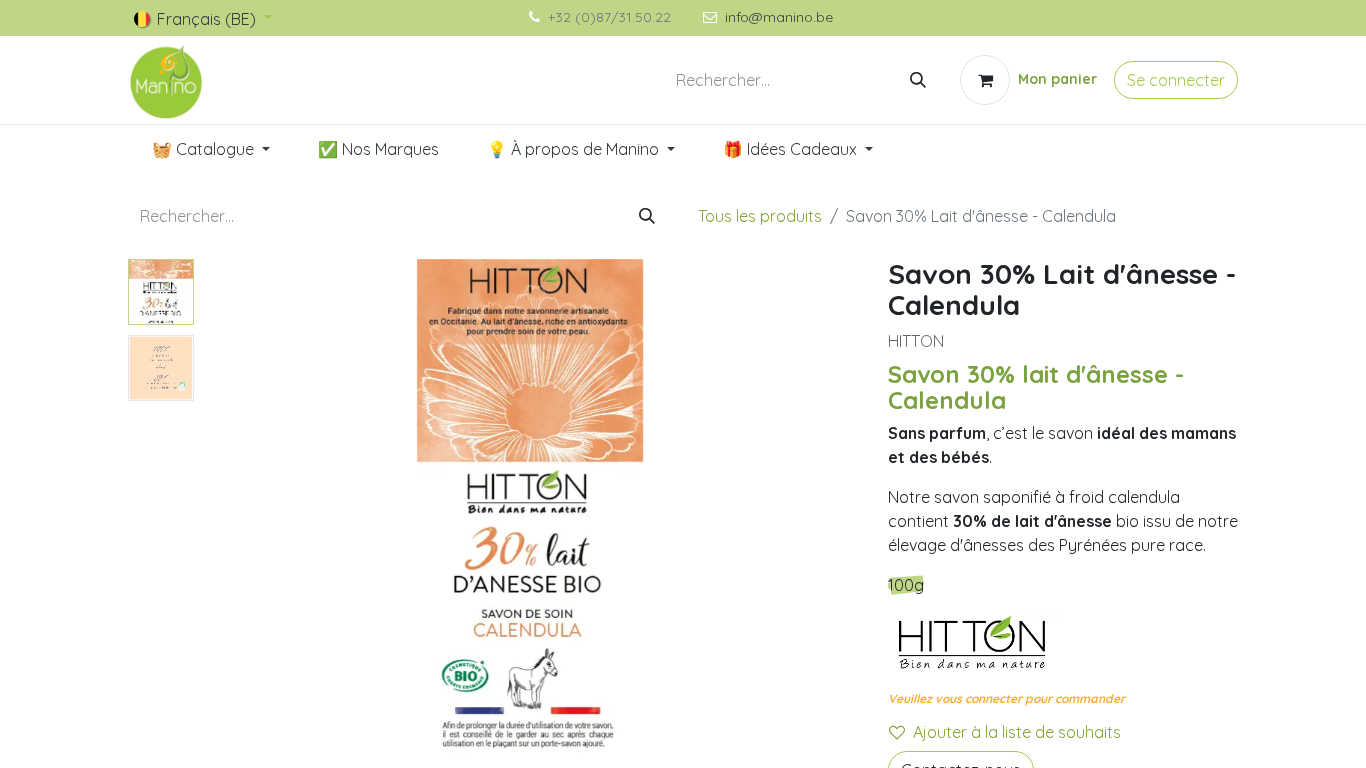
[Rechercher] (918, 80)
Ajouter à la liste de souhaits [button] (1017, 732)
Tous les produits (760, 216)
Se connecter (1176, 80)
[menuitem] (211, 149)
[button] (251, 509)
